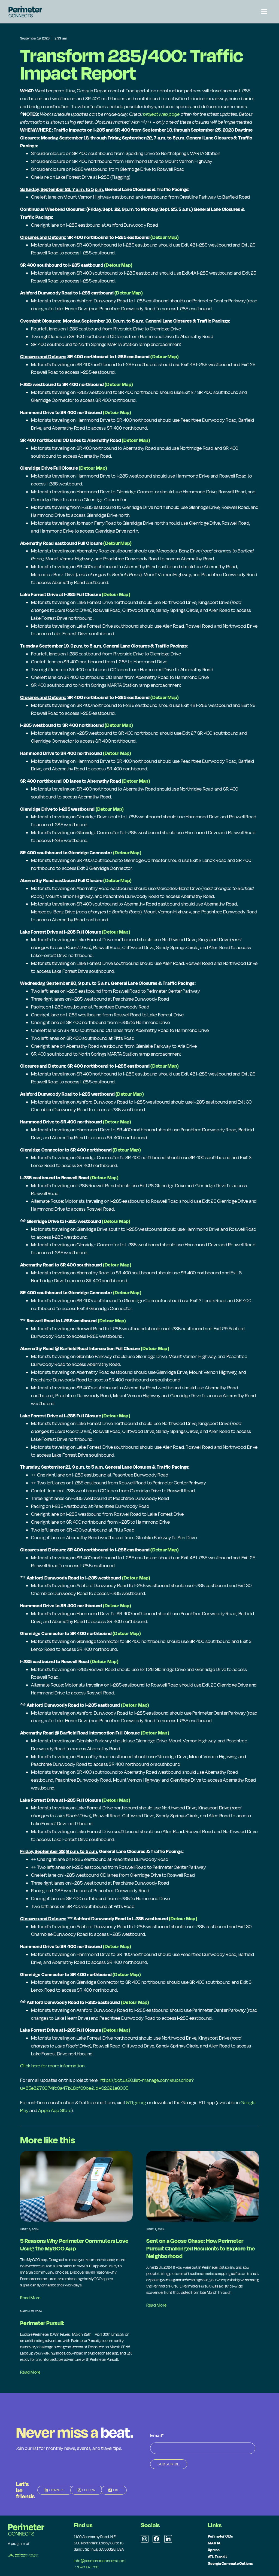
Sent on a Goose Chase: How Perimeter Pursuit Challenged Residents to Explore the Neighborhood (201, 2248)
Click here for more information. (53, 2066)
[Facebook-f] (156, 2539)
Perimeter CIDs (220, 2536)
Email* (157, 2436)
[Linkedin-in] (168, 2539)
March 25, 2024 (31, 2311)
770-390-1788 (86, 2567)
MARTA (214, 2543)
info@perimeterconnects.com (100, 2561)
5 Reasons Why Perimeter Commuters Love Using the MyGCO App (74, 2244)
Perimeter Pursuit (42, 2323)
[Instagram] (145, 2539)
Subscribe (169, 2464)
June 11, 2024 (155, 2229)
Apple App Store (55, 2110)
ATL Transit (217, 2557)
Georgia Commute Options (231, 2563)
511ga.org (136, 2102)
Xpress (214, 2550)
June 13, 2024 (29, 2229)
